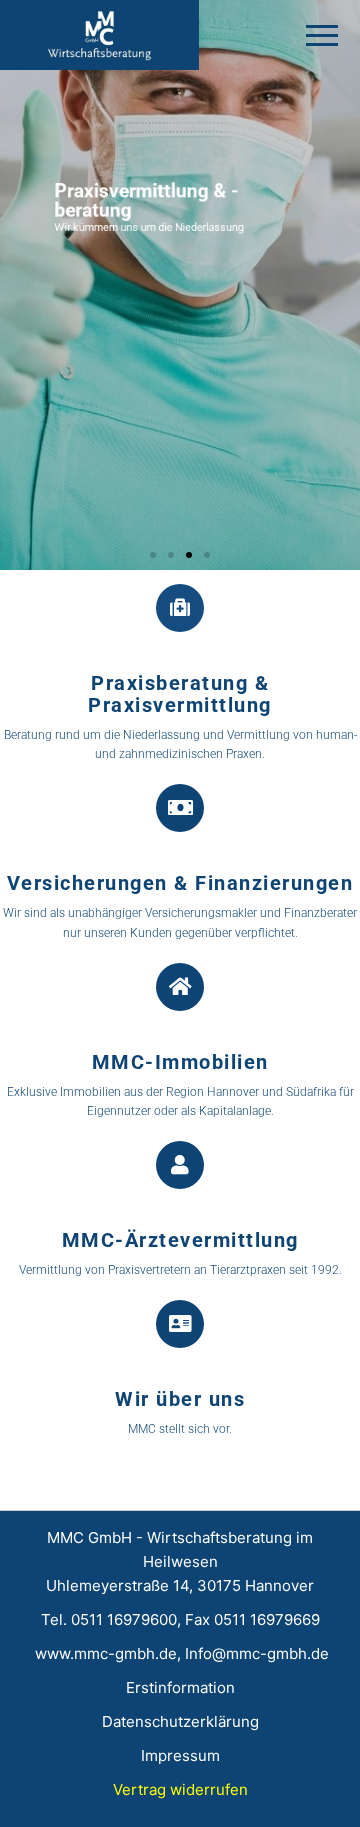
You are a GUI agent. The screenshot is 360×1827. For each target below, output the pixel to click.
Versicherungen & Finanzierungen (180, 883)
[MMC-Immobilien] (180, 987)
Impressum (180, 1755)
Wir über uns (180, 1399)
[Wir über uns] (180, 1324)
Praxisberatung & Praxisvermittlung (180, 694)
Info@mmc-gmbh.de (257, 1653)
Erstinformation (180, 1687)
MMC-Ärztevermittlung (180, 1240)
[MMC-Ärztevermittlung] (180, 1165)
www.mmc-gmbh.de (104, 1653)
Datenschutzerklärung (180, 1721)
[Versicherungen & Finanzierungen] (180, 808)
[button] (153, 555)
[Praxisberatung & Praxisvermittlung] (180, 608)
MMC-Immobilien (180, 1062)
